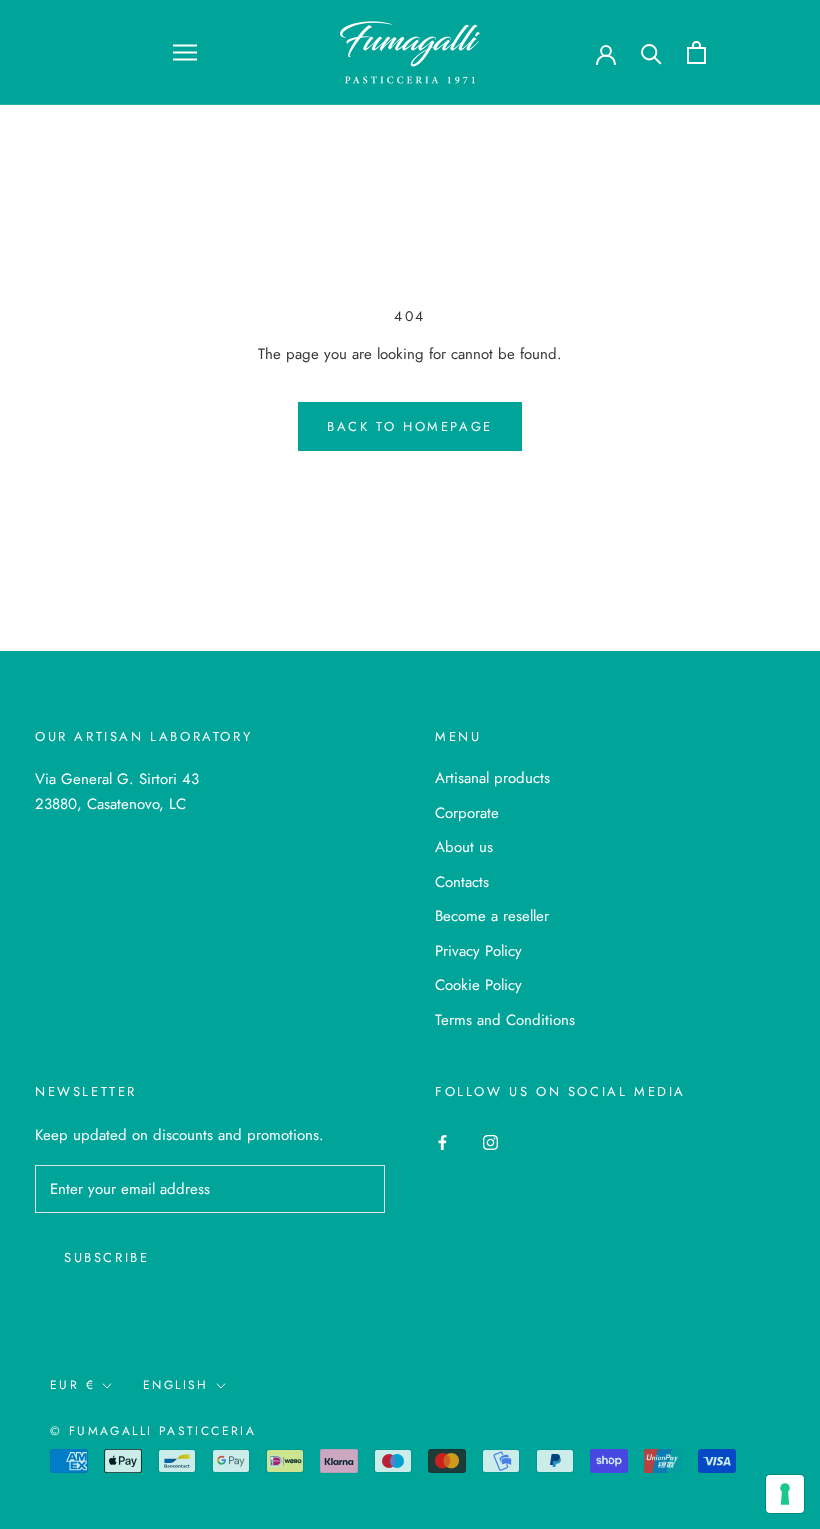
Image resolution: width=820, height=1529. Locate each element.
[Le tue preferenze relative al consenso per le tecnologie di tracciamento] (785, 1494)
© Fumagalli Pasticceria (153, 1431)
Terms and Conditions (505, 1020)
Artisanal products (492, 778)
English (176, 1385)
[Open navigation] (185, 52)
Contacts (462, 882)
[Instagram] (490, 1141)
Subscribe (106, 1257)
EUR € (72, 1385)
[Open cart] (696, 52)
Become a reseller (492, 916)
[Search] (651, 52)
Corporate (467, 813)
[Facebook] (442, 1141)
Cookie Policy (478, 985)
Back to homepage (410, 426)
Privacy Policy (478, 951)
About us (464, 847)
